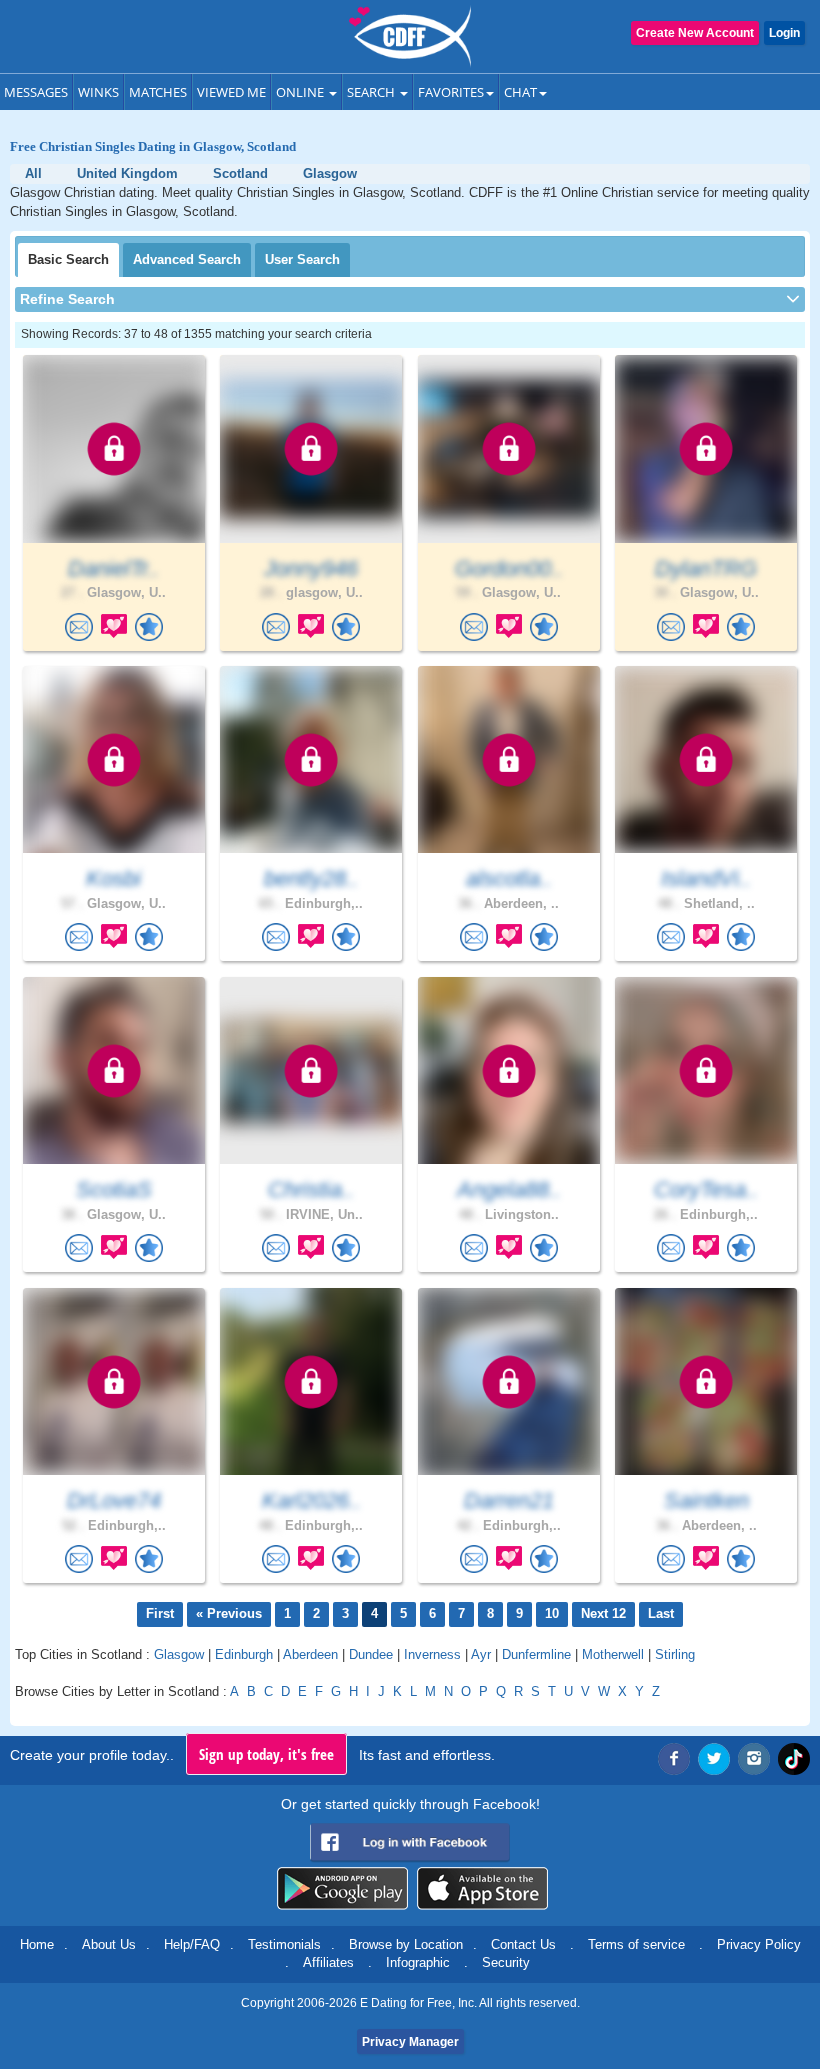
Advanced (187, 259)
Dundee (371, 1654)
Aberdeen (310, 1654)
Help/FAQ (192, 1944)
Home (37, 1944)
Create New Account (695, 33)
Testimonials (284, 1944)
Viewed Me (231, 92)
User (302, 259)
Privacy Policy (759, 1944)
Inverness (432, 1654)
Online (301, 92)
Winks (98, 92)
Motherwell (613, 1654)
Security (506, 1962)
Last (661, 1613)
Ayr (481, 1654)
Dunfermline (536, 1654)
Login (784, 33)
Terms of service (636, 1944)
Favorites (451, 92)
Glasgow (179, 1654)
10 (552, 1613)
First (160, 1613)
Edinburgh (244, 1654)
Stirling (675, 1654)
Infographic (418, 1962)
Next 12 (603, 1613)
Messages (36, 92)
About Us (109, 1944)
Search (372, 92)
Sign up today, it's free (266, 1754)
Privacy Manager (410, 2042)
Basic (68, 259)
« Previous (229, 1613)
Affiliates (328, 1962)
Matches (158, 92)
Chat (520, 92)
